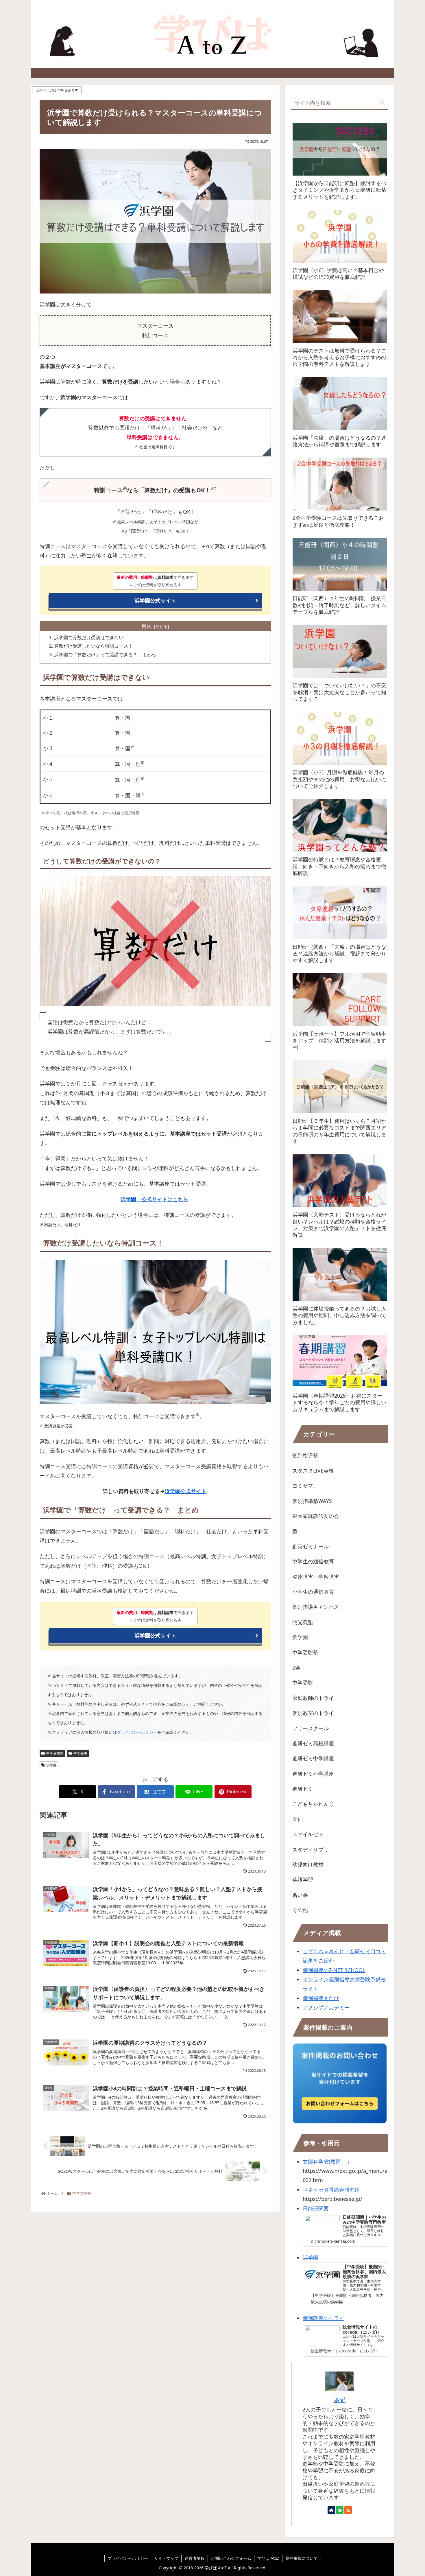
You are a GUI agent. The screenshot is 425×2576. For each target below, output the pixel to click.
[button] (382, 103)
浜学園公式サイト (155, 600)
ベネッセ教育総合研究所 (331, 2190)
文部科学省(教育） (324, 2162)
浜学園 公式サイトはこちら (154, 1199)
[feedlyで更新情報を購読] (340, 2510)
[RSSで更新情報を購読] (348, 2510)
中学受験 (80, 1753)
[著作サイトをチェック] (331, 2510)
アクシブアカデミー (326, 2007)
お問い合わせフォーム (231, 2558)
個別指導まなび (321, 1998)
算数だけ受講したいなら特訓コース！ (93, 646)
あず (340, 2400)
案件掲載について (302, 2558)
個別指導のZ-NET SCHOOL (334, 1970)
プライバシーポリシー (137, 1732)
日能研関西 (316, 2208)
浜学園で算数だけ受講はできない (89, 637)
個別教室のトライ (324, 2318)
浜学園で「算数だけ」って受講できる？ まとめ (105, 655)
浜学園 (51, 1765)
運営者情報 (195, 2558)
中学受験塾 (55, 1753)
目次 (147, 626)
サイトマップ (166, 2558)
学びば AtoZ (268, 2558)
